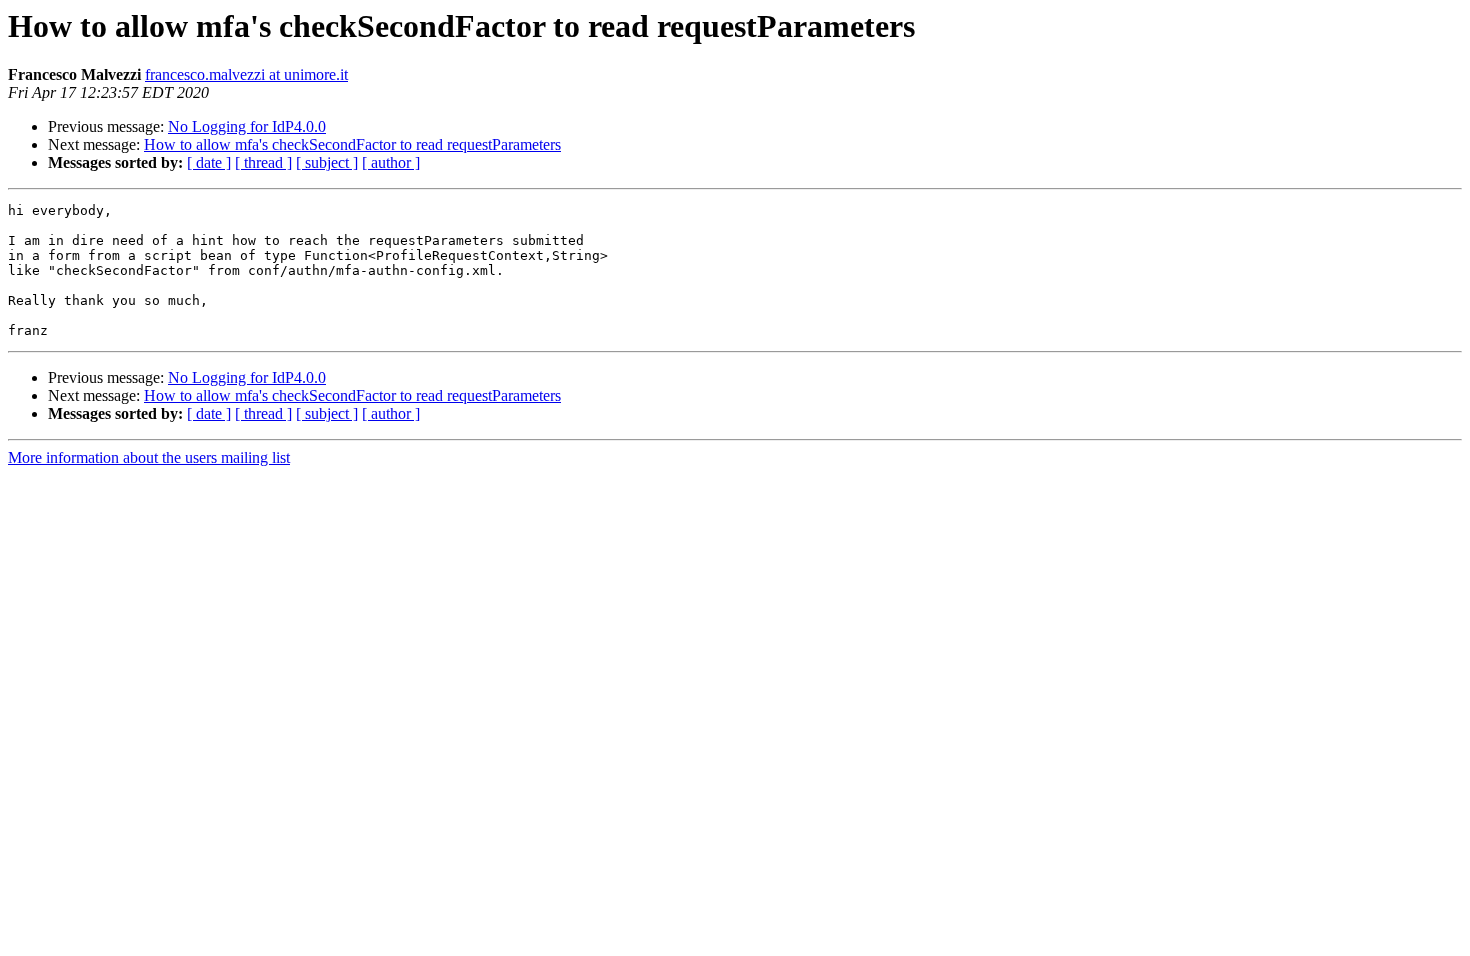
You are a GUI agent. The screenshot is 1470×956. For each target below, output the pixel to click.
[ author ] (391, 162)
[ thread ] (263, 162)
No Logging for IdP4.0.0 (247, 126)
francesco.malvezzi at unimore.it (246, 74)
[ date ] (209, 162)
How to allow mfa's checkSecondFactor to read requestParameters (352, 144)
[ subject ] (327, 162)
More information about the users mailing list (149, 457)
